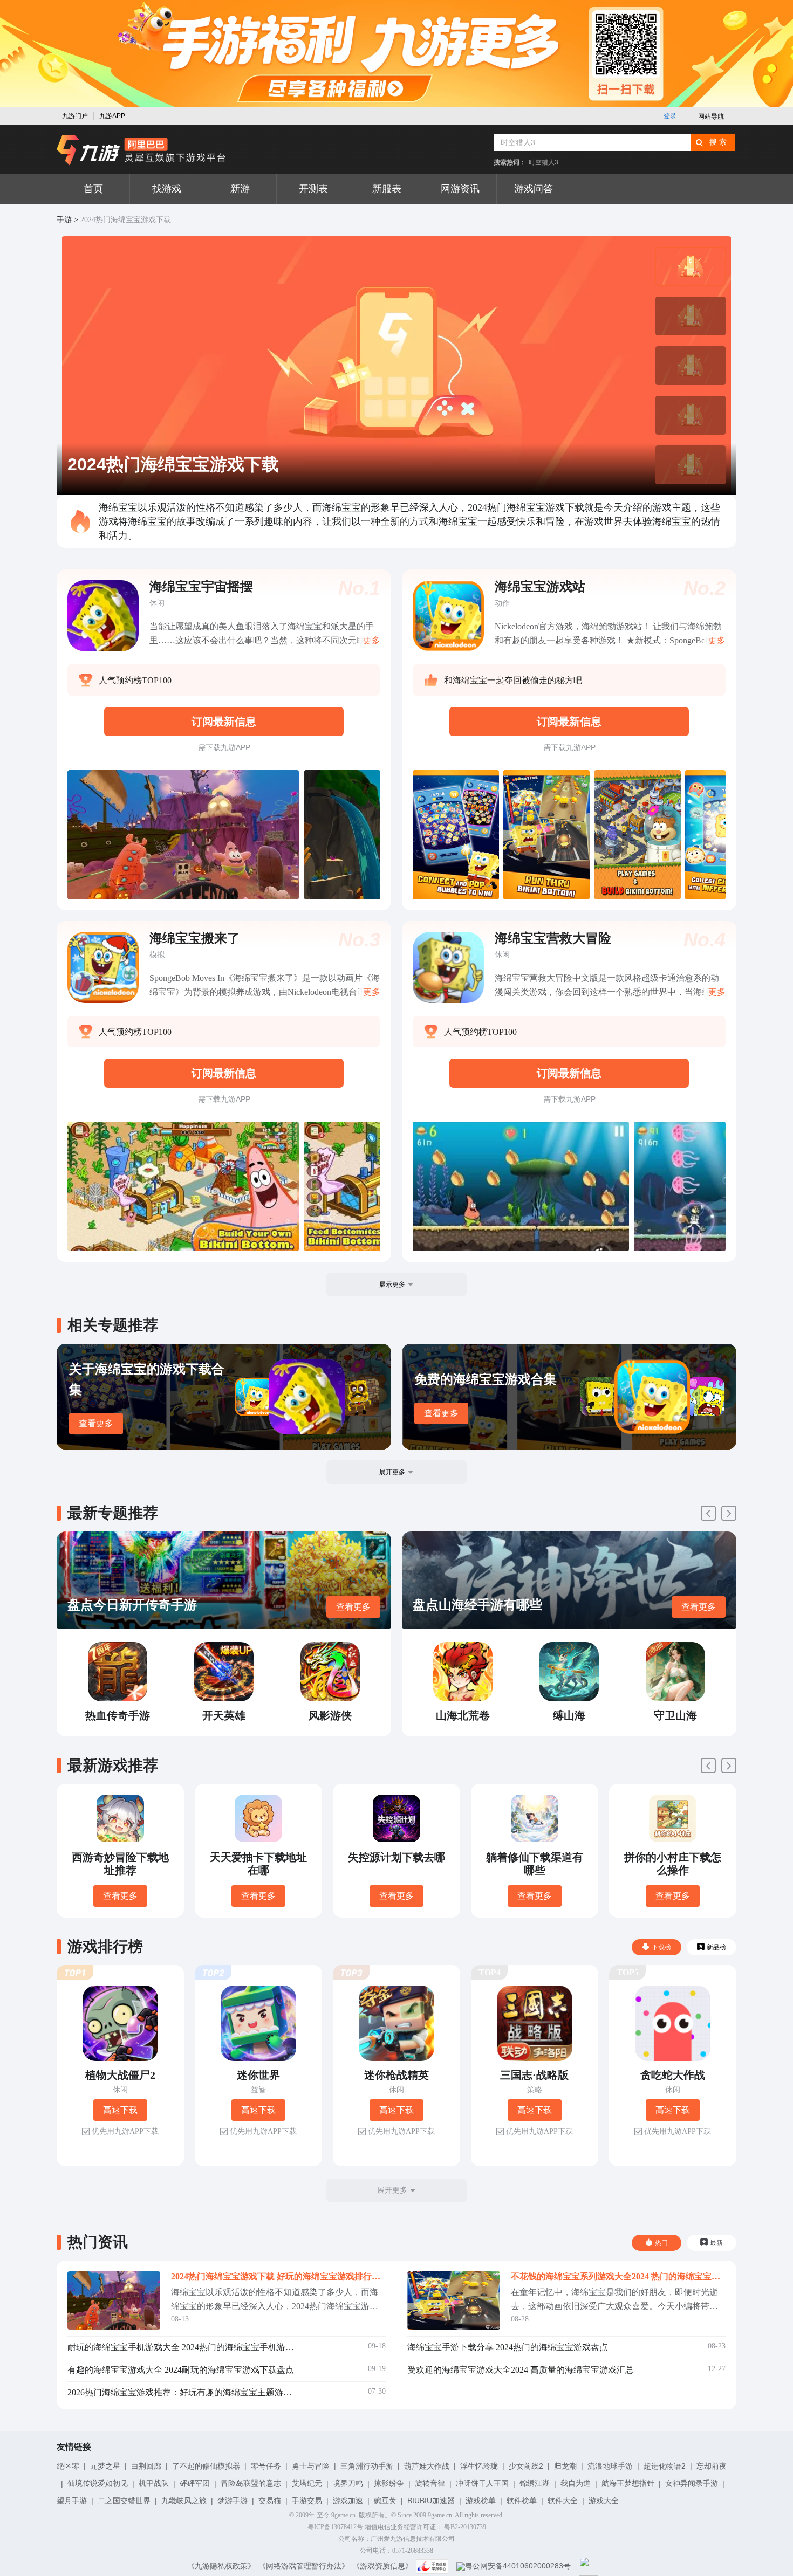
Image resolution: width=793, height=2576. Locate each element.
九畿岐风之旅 (184, 2501)
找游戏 (167, 189)
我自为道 (576, 2483)
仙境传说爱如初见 (98, 2483)
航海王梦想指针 (628, 2483)
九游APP (112, 116)
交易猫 (270, 2501)
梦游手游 (233, 2501)
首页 (93, 189)
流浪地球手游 (610, 2466)
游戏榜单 (481, 2501)
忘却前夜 (712, 2466)
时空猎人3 (544, 162)
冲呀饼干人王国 (482, 2483)
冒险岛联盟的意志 (251, 2483)
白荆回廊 (146, 2466)
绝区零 (68, 2466)
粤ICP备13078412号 (335, 2527)
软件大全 (563, 2501)
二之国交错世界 (124, 2501)
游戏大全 (604, 2501)
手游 (64, 220)
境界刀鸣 (348, 2483)
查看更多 (96, 1423)
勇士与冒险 (311, 2466)
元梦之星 (105, 2466)
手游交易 (307, 2501)
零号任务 (266, 2466)
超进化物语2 (665, 2466)
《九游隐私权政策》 (221, 2566)
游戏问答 (534, 189)
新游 (240, 189)
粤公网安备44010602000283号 (518, 2566)
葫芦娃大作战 (427, 2466)
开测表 (313, 189)
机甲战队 (154, 2483)
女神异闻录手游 (692, 2483)
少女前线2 (526, 2466)
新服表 (387, 189)
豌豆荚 (385, 2501)
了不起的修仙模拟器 (206, 2466)
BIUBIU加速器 (431, 2501)
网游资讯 (460, 189)
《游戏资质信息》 (382, 2566)
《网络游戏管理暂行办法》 (304, 2566)
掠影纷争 (389, 2483)
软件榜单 (522, 2501)
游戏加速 (348, 2501)
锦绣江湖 (535, 2483)
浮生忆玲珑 (479, 2466)
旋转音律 (430, 2483)
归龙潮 (565, 2466)
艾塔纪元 (307, 2483)
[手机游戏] (141, 150)
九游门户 (75, 116)
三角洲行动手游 (367, 2466)
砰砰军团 (195, 2483)
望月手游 (72, 2501)
